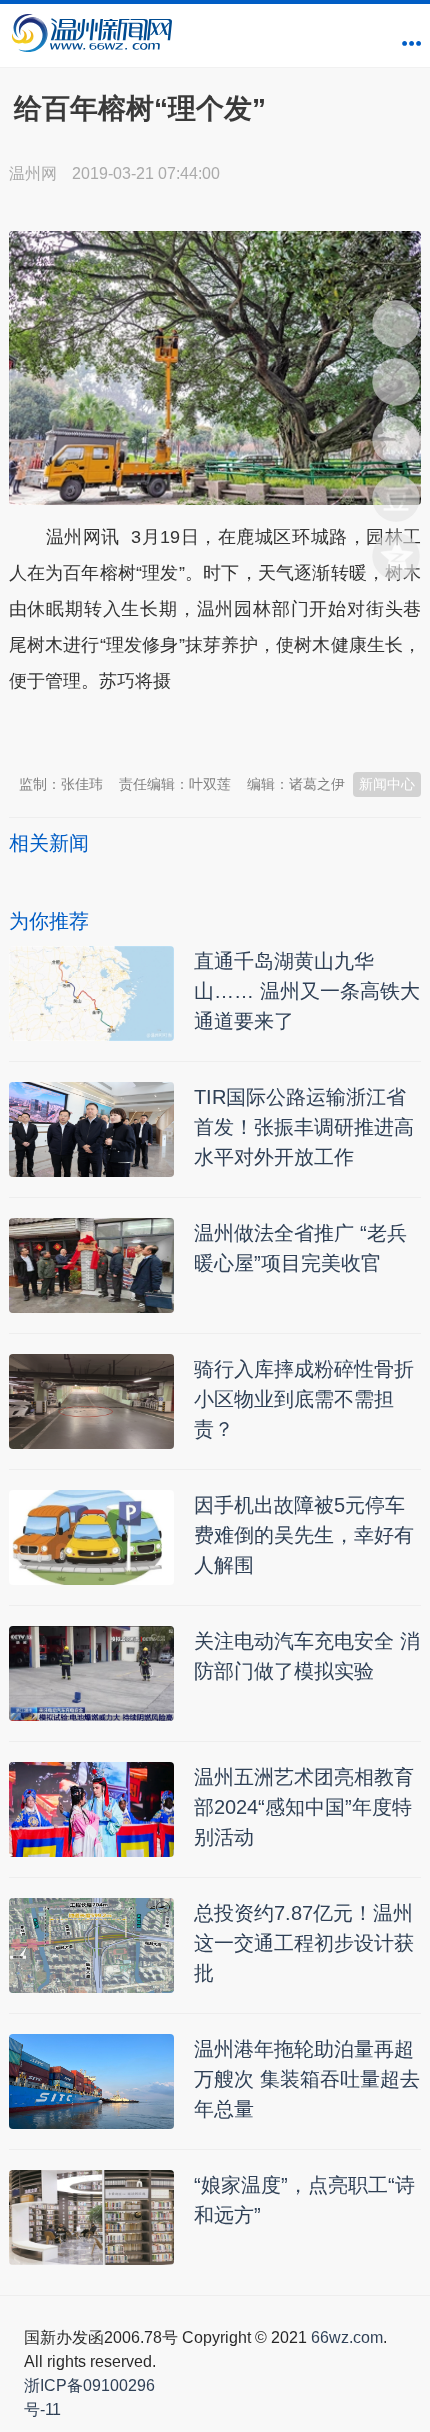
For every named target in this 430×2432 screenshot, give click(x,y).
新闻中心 (387, 784)
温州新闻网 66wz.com (187, 730)
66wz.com (347, 2337)
